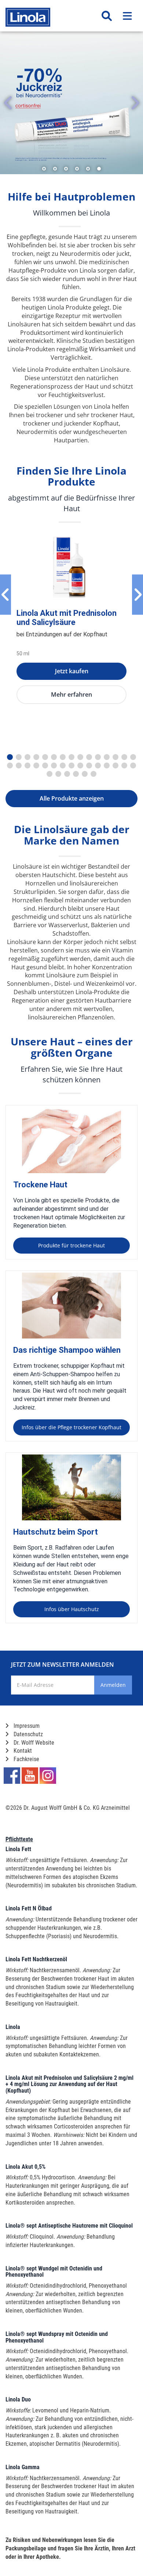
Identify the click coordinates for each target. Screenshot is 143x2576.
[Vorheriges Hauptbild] (8, 103)
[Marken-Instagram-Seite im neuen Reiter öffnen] (48, 1776)
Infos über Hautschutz (72, 1609)
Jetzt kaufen (72, 671)
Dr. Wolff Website (33, 1743)
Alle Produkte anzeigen (72, 798)
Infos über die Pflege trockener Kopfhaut (71, 1427)
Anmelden (113, 1685)
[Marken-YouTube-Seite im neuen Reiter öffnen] (30, 1776)
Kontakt (22, 1751)
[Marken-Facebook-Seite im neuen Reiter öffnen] (12, 1776)
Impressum (26, 1726)
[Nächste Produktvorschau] (137, 595)
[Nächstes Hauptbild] (135, 103)
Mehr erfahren (71, 694)
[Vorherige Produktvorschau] (5, 595)
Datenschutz (27, 1734)
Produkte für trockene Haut (71, 1245)
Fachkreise (26, 1759)
